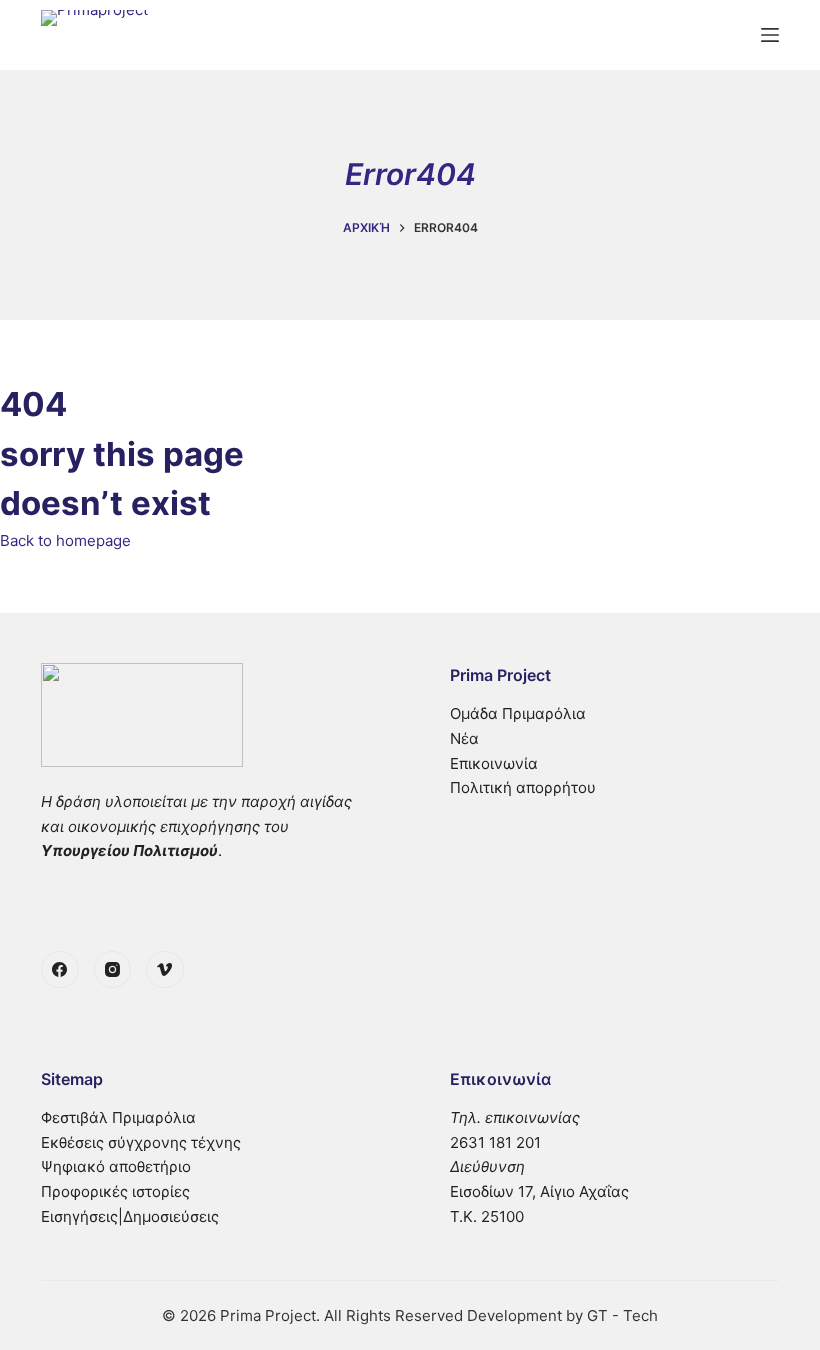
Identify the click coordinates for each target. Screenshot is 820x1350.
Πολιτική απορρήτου (523, 787)
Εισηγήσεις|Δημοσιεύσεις (130, 1216)
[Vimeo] (165, 970)
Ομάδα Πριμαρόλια (518, 713)
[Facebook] (60, 970)
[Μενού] (770, 35)
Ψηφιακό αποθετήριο (116, 1166)
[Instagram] (113, 970)
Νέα (464, 738)
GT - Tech (622, 1315)
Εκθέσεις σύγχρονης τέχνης (141, 1142)
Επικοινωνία (494, 763)
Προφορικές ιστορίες (115, 1191)
